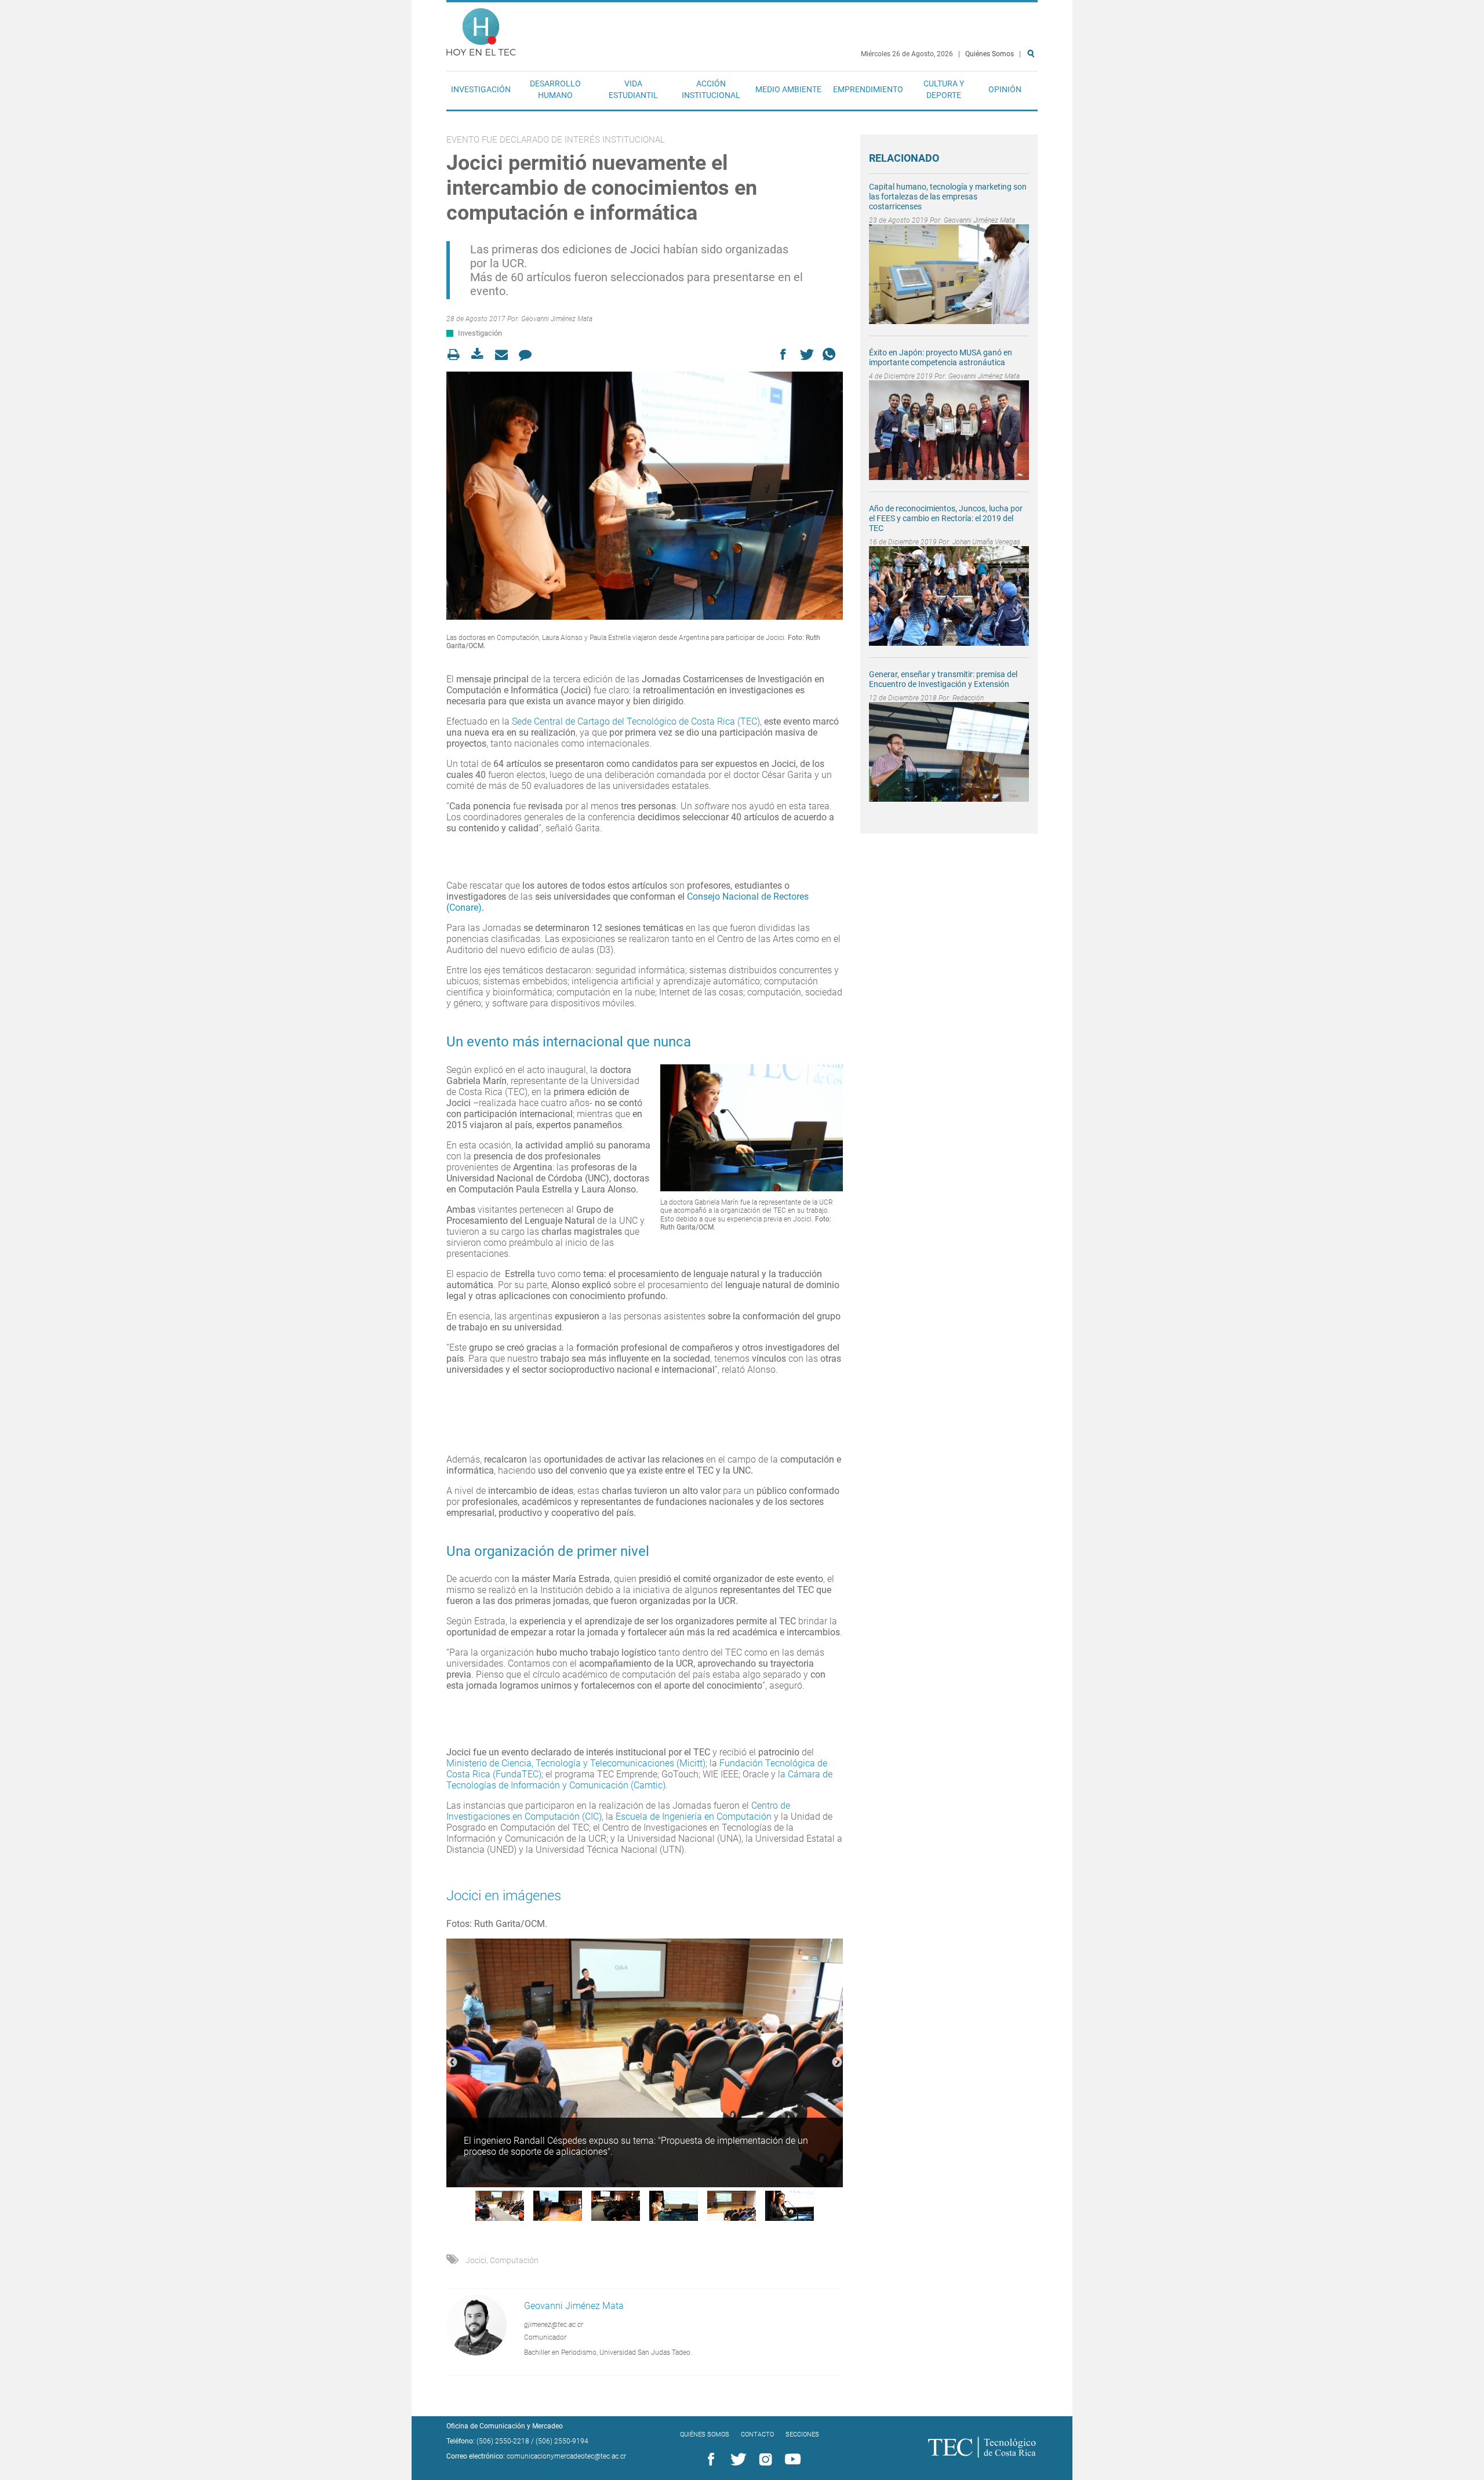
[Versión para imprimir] (457, 354)
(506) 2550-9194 (562, 2441)
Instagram (763, 2460)
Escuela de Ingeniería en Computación (694, 1817)
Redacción (968, 698)
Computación (514, 2260)
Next (837, 2063)
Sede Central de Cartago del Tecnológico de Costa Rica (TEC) (636, 721)
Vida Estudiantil (633, 89)
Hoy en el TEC (481, 29)
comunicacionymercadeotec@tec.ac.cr (566, 2456)
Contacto (757, 2434)
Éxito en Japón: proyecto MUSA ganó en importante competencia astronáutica (941, 357)
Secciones (802, 2434)
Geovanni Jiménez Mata (557, 319)
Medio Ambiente (788, 89)
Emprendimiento (868, 89)
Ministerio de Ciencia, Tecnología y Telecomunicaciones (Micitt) (576, 1763)
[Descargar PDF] (481, 354)
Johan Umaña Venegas (986, 542)
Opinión (1005, 89)
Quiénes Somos (990, 54)
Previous (452, 2063)
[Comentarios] (528, 354)
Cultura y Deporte (944, 89)
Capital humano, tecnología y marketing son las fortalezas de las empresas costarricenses (948, 197)
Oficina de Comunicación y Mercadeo (505, 2426)
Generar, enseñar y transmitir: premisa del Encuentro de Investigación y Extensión (943, 679)
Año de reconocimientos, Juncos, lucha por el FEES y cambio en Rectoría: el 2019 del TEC (946, 518)
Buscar (1033, 91)
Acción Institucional (711, 89)
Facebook (709, 2460)
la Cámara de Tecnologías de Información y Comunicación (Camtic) (639, 1780)
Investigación (481, 89)
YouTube (791, 2460)
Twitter (736, 2460)
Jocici (476, 2260)
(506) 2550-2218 (503, 2441)
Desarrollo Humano (555, 89)
